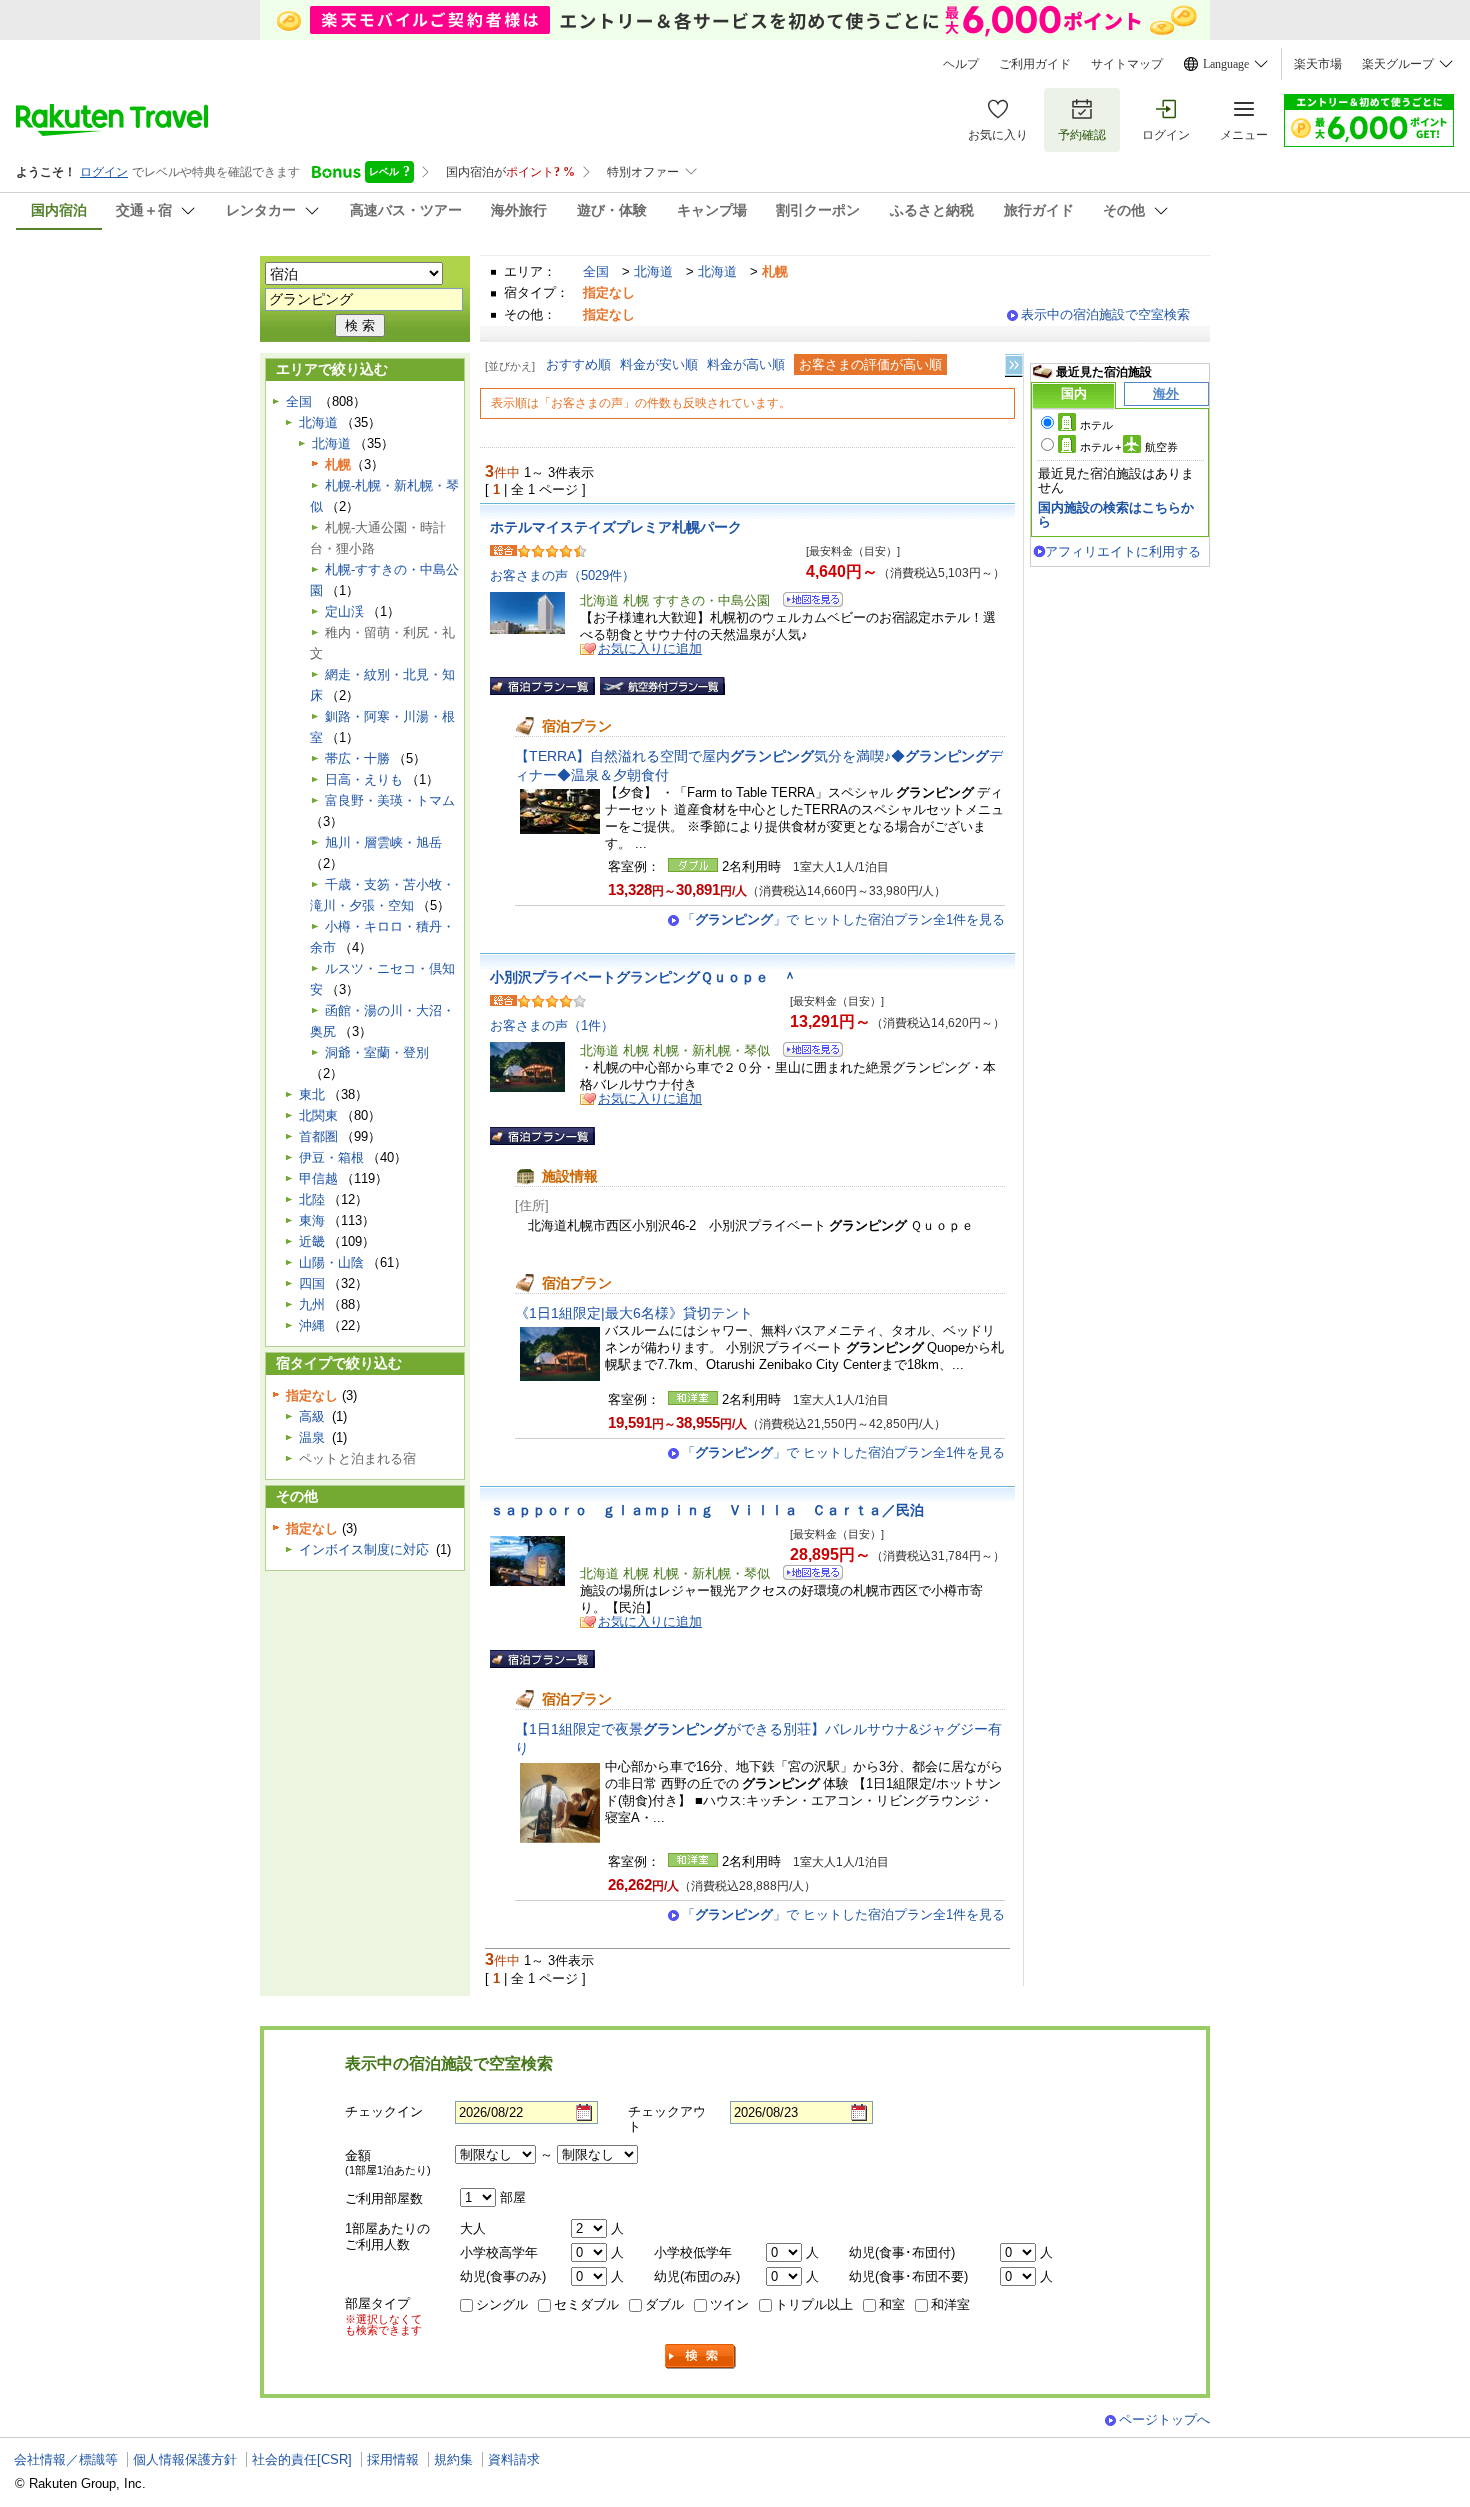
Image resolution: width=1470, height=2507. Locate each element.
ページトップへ (1164, 2419)
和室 (892, 2304)
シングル (502, 2304)
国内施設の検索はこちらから (1116, 514)
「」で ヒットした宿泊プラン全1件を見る (843, 919)
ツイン (729, 2304)
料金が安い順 (659, 364)
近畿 (312, 1241)
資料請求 (514, 2459)
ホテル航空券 (1129, 447)
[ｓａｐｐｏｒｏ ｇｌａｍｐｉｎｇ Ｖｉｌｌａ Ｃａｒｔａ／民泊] (806, 1575)
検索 (701, 2356)
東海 (312, 1220)
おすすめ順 (578, 364)
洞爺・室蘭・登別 (377, 1052)
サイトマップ (1127, 64)
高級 (312, 1416)
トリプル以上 (814, 2304)
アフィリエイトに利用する (1123, 551)
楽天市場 (1318, 64)
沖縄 (312, 1325)
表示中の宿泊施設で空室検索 (1105, 314)
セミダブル (586, 2304)
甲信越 (318, 1178)
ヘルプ (961, 64)
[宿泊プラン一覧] (542, 686)
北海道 (653, 271)
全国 (596, 271)
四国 (312, 1283)
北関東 (318, 1115)
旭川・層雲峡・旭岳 (383, 842)
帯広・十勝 (357, 758)
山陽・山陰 (331, 1262)
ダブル (664, 2304)
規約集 (453, 2459)
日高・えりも (364, 779)
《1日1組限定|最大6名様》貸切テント (634, 1313)
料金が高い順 (746, 364)
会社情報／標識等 (66, 2459)
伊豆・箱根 (331, 1157)
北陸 (312, 1199)
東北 (312, 1094)
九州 (312, 1304)
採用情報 (393, 2459)
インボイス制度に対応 (364, 1549)
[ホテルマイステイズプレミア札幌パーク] (806, 602)
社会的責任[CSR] (302, 2459)
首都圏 (318, 1136)
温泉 (312, 1437)
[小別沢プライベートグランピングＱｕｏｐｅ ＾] (806, 1052)
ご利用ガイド (1035, 64)
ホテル (1096, 425)
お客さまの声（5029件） (562, 575)
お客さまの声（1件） (552, 1025)
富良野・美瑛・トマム (390, 800)
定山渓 (344, 611)
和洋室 (950, 2304)
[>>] (1015, 365)
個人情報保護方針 (185, 2459)
